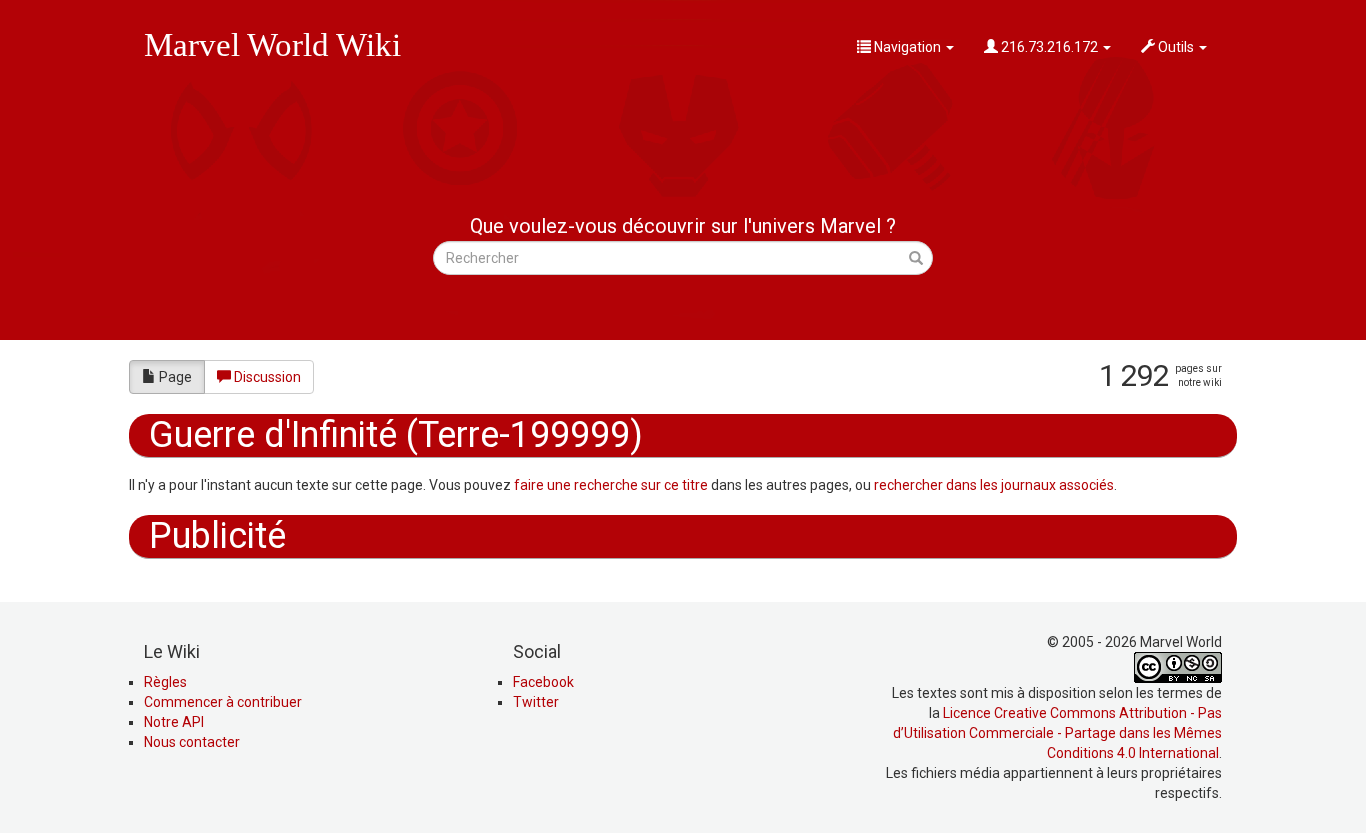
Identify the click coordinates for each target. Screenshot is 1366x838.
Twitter (536, 702)
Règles (165, 682)
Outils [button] (1176, 47)
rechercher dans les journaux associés (994, 485)
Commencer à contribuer (223, 702)
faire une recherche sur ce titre (611, 485)
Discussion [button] (267, 377)
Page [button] (175, 377)
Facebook (543, 682)
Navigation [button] (907, 47)
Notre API (174, 722)
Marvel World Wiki (272, 45)
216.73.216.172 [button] (1049, 47)
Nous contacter (192, 742)
